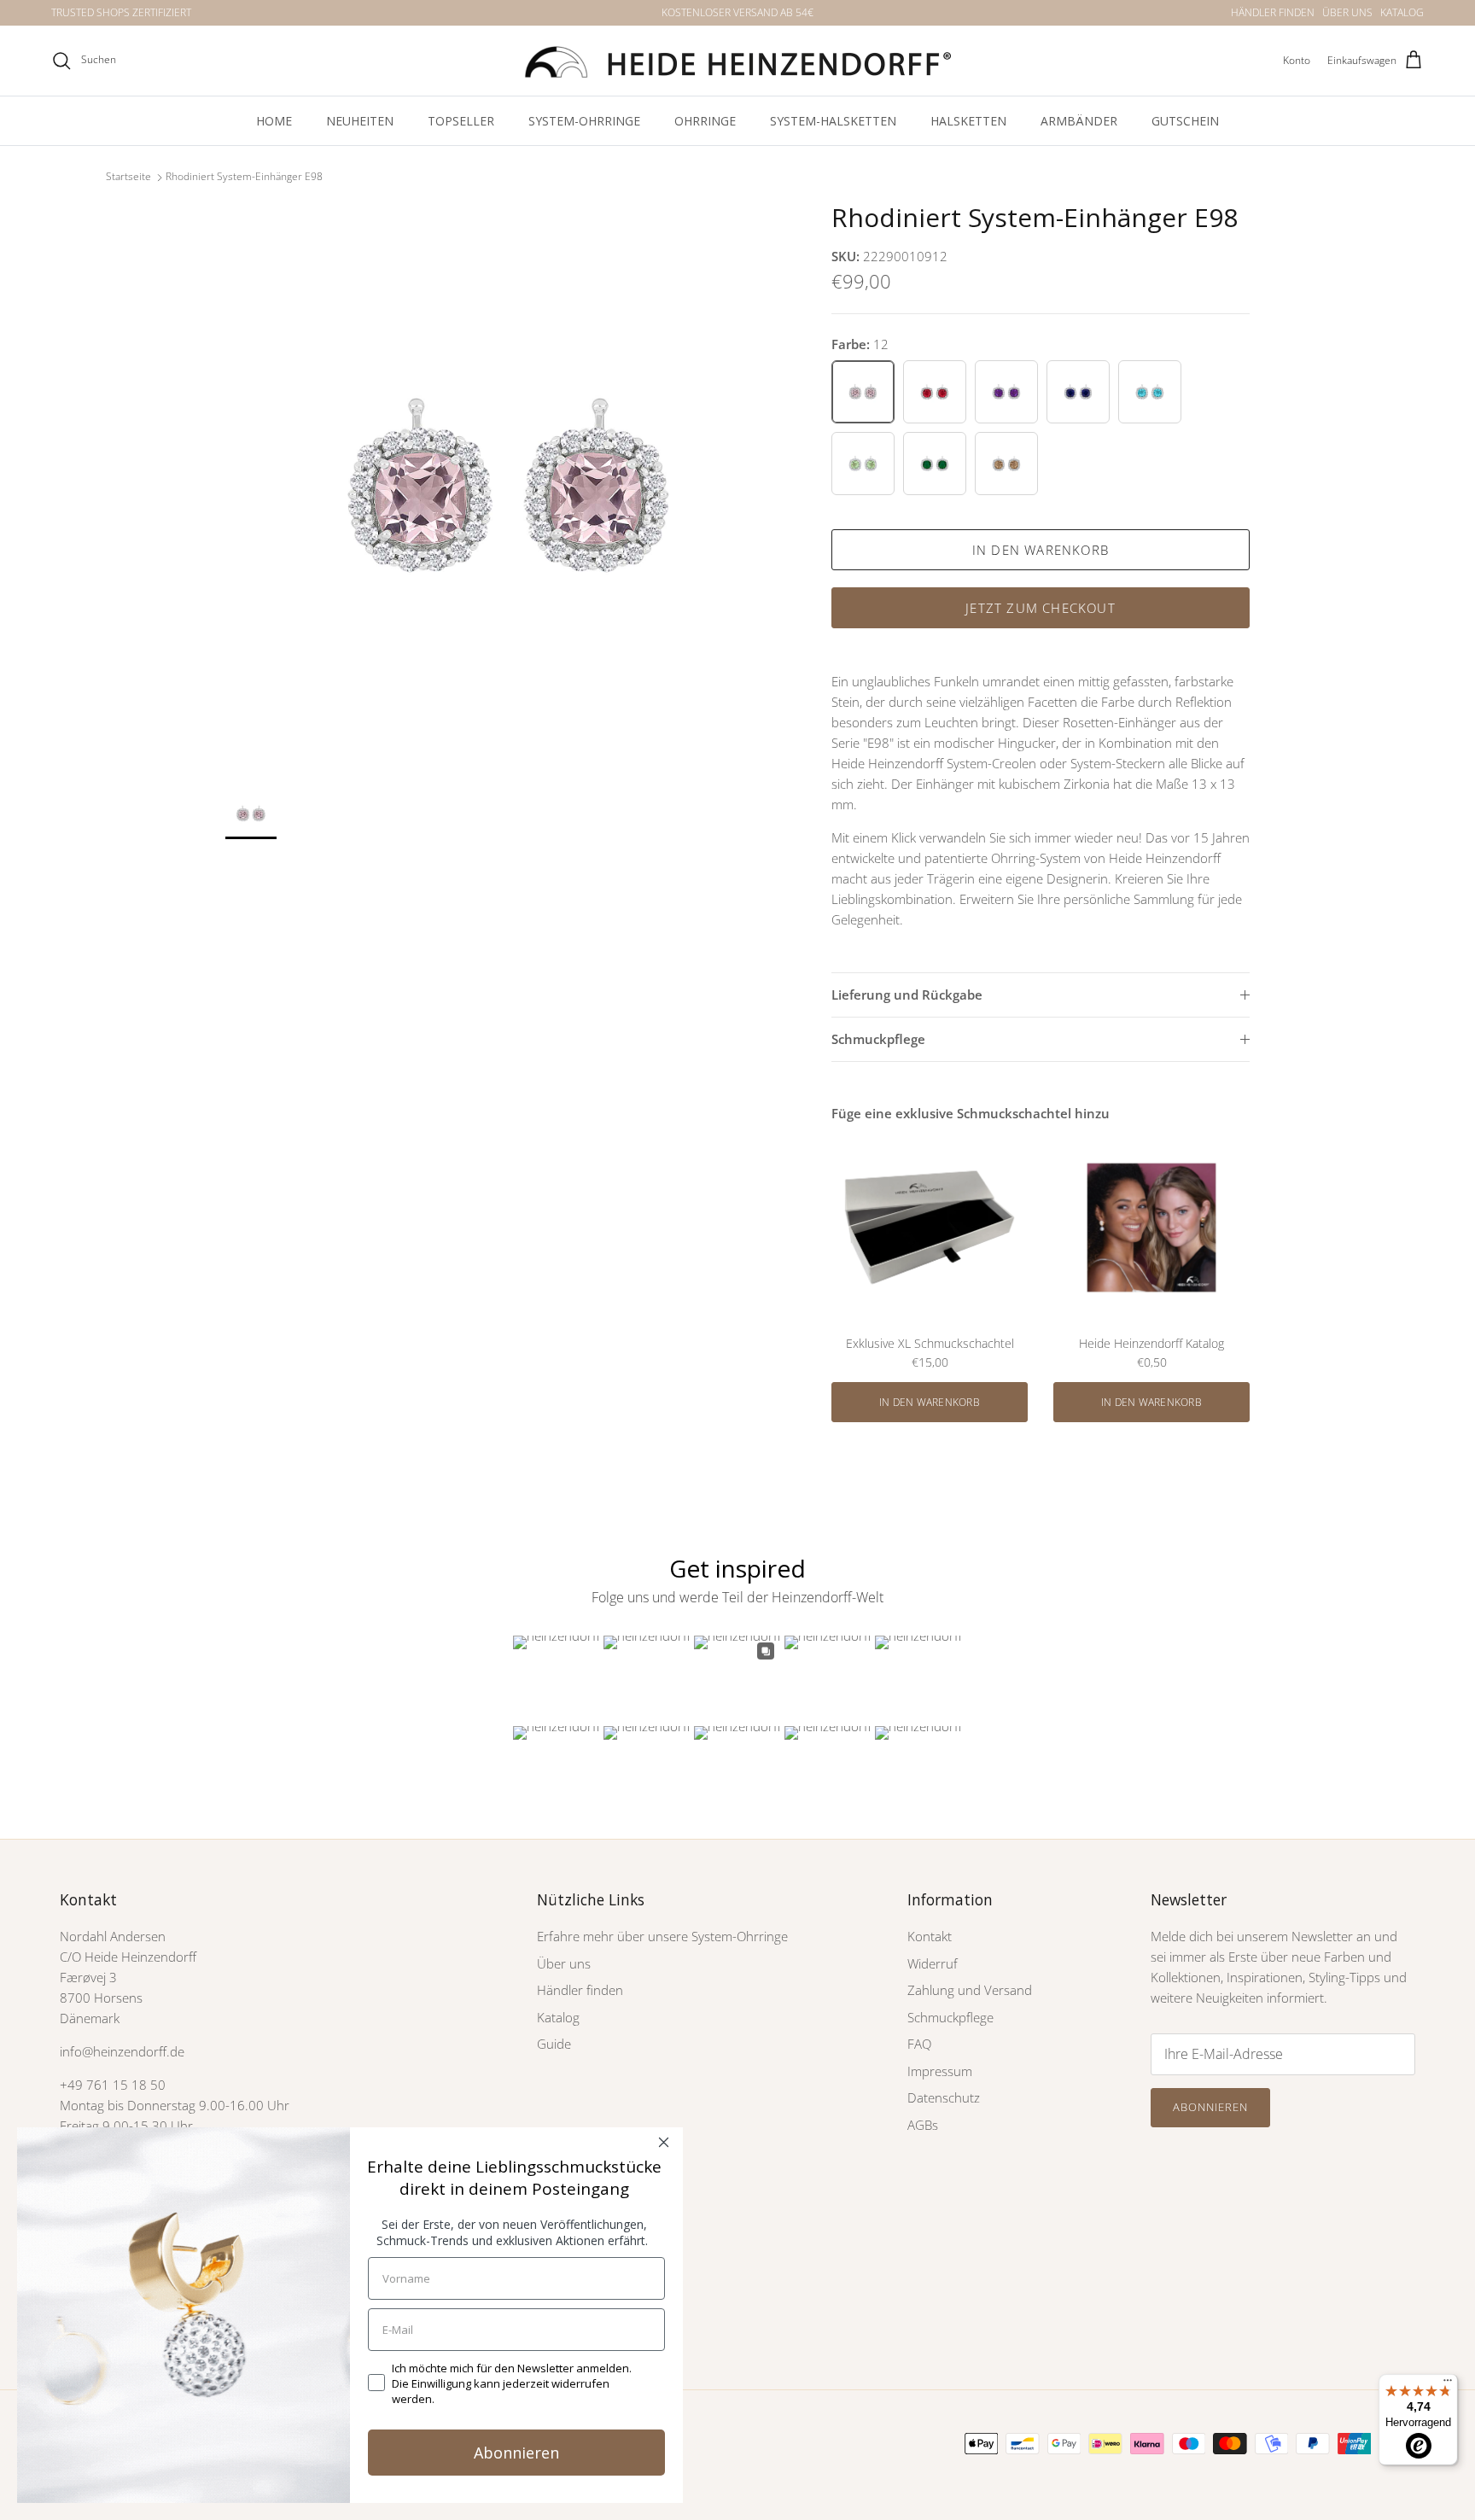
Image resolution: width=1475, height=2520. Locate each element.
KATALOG (1402, 12)
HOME (274, 121)
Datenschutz (944, 2097)
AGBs (923, 2125)
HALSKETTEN (968, 121)
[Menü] (1448, 2384)
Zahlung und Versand (970, 1990)
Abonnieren (1210, 2107)
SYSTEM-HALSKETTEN (833, 121)
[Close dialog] (664, 2142)
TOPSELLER (461, 121)
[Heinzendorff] (737, 61)
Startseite (128, 177)
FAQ (919, 2044)
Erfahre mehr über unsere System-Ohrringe (662, 1936)
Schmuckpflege (878, 1039)
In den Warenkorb (1041, 550)
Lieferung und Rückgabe (907, 995)
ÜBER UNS (1347, 12)
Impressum (940, 2071)
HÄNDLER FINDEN (1273, 12)
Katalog (558, 2017)
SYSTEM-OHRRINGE (584, 121)
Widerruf (933, 1963)
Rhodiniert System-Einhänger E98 (244, 177)
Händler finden (580, 1990)
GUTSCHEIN (1185, 121)
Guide (554, 2044)
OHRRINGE (705, 121)
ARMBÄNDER (1079, 121)
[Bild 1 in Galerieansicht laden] (510, 487)
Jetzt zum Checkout (1041, 608)
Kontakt (930, 1936)
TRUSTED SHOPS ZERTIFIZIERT (121, 12)
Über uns (564, 1963)
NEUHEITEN (360, 121)
